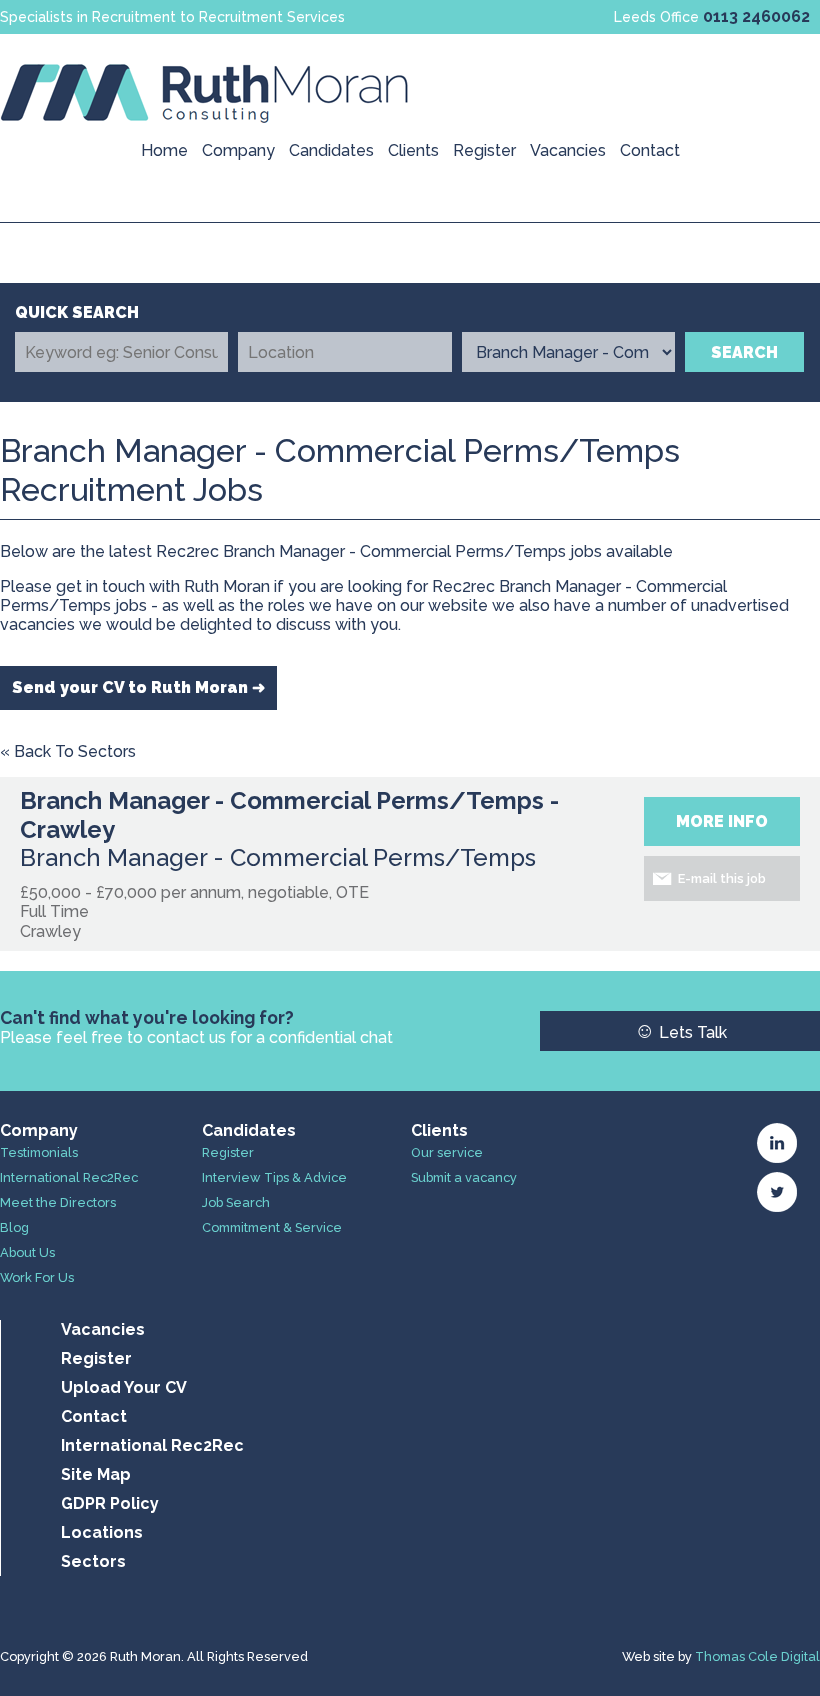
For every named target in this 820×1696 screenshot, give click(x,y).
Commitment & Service (272, 1227)
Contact (650, 150)
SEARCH (744, 352)
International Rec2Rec (69, 1177)
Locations (102, 1532)
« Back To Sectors (68, 751)
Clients (413, 150)
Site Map (96, 1474)
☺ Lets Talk (680, 1030)
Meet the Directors (58, 1202)
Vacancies (568, 150)
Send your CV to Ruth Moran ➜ (138, 687)
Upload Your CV (124, 1387)
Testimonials (39, 1152)
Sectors (93, 1561)
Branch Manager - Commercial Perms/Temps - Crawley (289, 815)
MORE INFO (722, 821)
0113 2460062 (756, 16)
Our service (447, 1152)
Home (164, 150)
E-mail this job (722, 878)
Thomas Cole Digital (757, 1656)
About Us (27, 1252)
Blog (14, 1227)
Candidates (331, 150)
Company (238, 150)
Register (484, 150)
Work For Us (37, 1277)
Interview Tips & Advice (274, 1177)
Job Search (236, 1202)
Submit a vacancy (464, 1177)
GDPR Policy (110, 1503)
